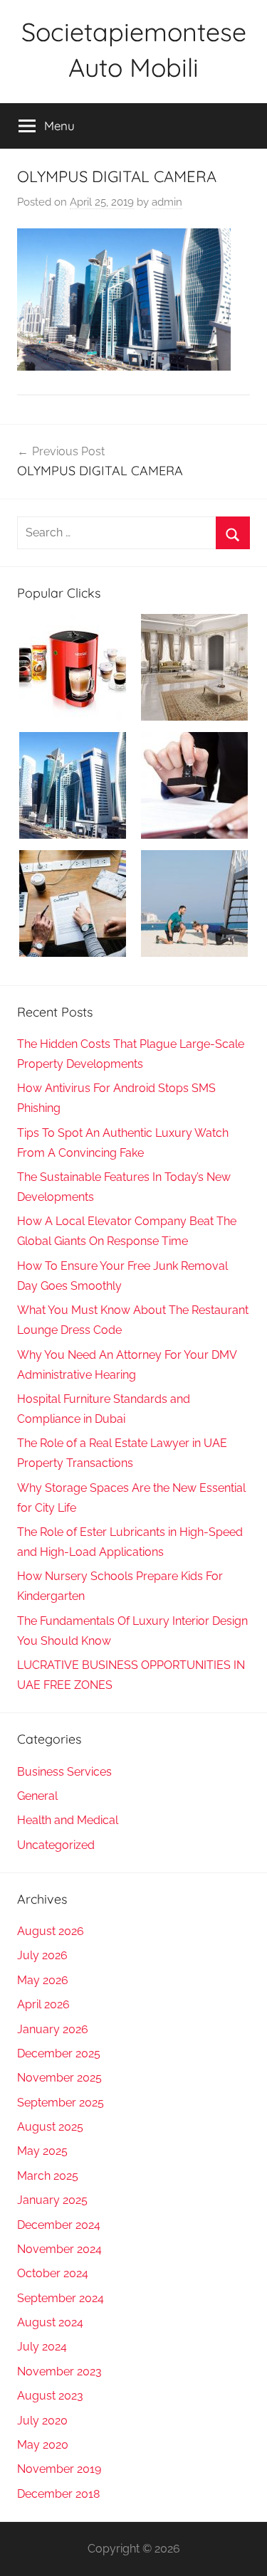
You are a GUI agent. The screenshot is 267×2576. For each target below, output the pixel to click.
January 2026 (53, 2029)
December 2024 (59, 2225)
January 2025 (52, 2200)
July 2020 (42, 2421)
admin (167, 202)
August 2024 (50, 2322)
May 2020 (43, 2445)
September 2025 (61, 2103)
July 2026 (42, 1955)
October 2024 (53, 2273)
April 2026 (43, 2004)
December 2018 (58, 2494)
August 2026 (51, 1931)
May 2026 (43, 1980)
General (37, 1796)
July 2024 (42, 2347)
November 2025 (59, 2078)
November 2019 (59, 2469)
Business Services (64, 1772)
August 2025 (50, 2127)
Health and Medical (68, 1820)
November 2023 (59, 2371)
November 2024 (59, 2249)
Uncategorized (56, 1845)
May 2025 (42, 2151)
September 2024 (61, 2298)
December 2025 (59, 2053)
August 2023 (50, 2396)
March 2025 (48, 2176)
